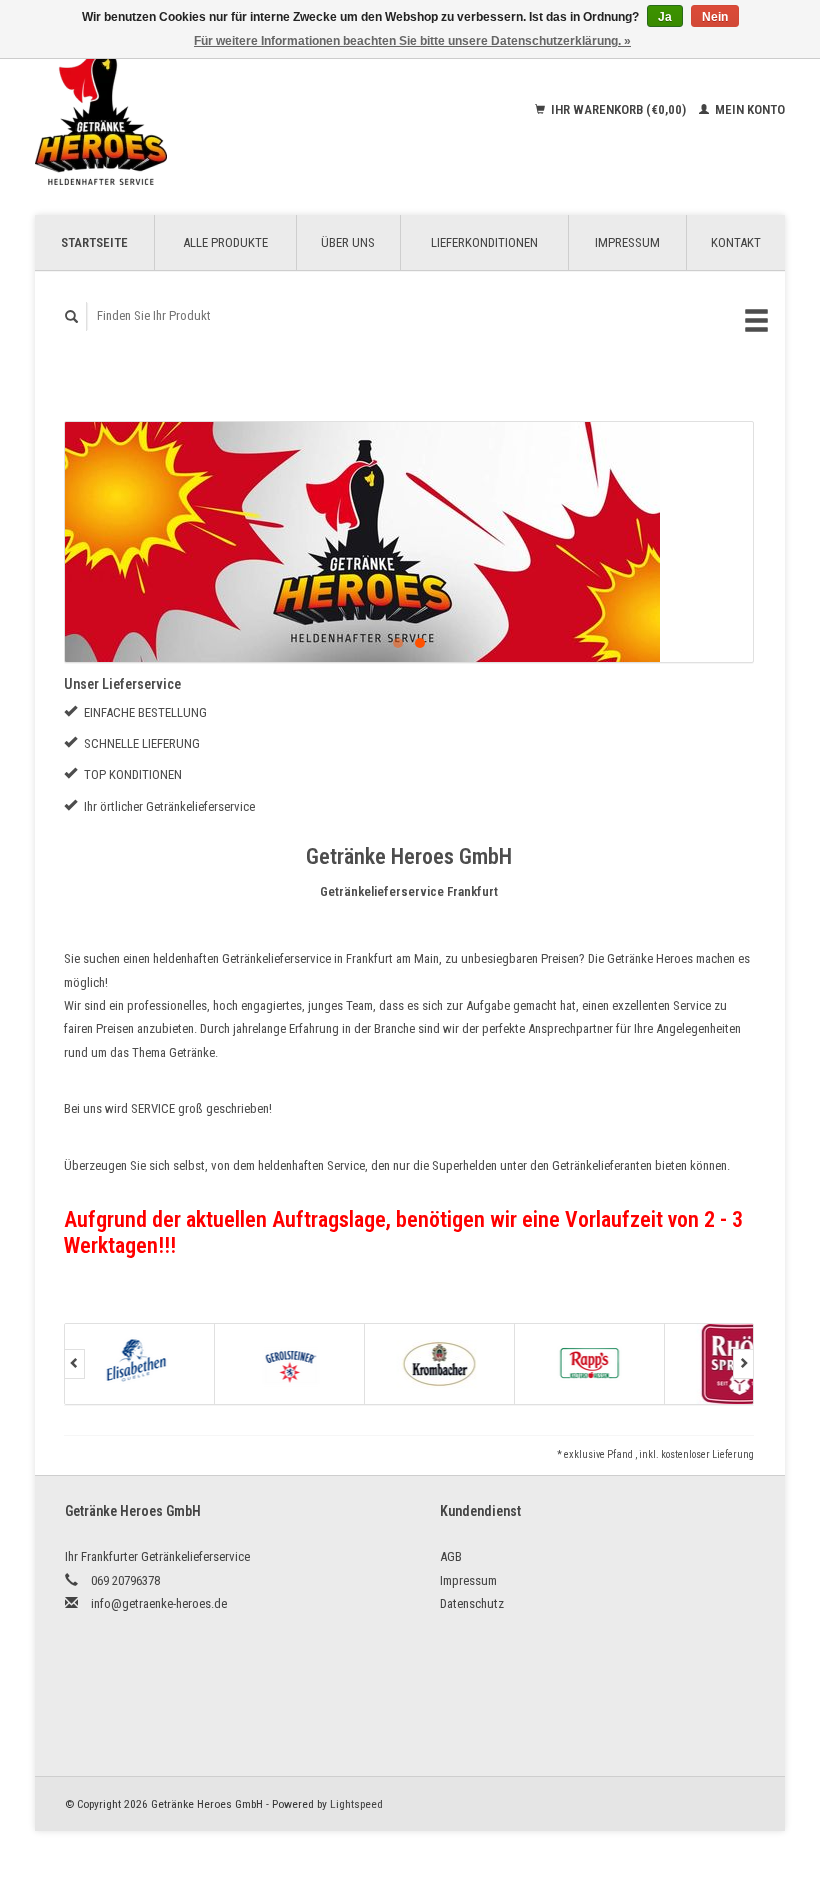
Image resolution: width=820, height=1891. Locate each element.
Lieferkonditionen (484, 242)
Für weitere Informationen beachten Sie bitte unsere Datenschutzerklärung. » (412, 41)
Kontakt (736, 242)
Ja (665, 17)
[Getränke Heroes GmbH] (164, 110)
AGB (451, 1556)
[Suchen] (72, 316)
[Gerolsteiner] (290, 1364)
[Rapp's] (590, 1364)
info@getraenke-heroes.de (159, 1603)
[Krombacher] (440, 1364)
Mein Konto (748, 109)
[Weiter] (743, 1364)
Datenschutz (472, 1603)
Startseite (94, 242)
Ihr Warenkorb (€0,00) (618, 109)
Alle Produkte (225, 242)
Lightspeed (356, 1804)
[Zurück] (74, 1364)
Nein (715, 17)
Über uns (348, 242)
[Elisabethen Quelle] (140, 1364)
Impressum (627, 242)
